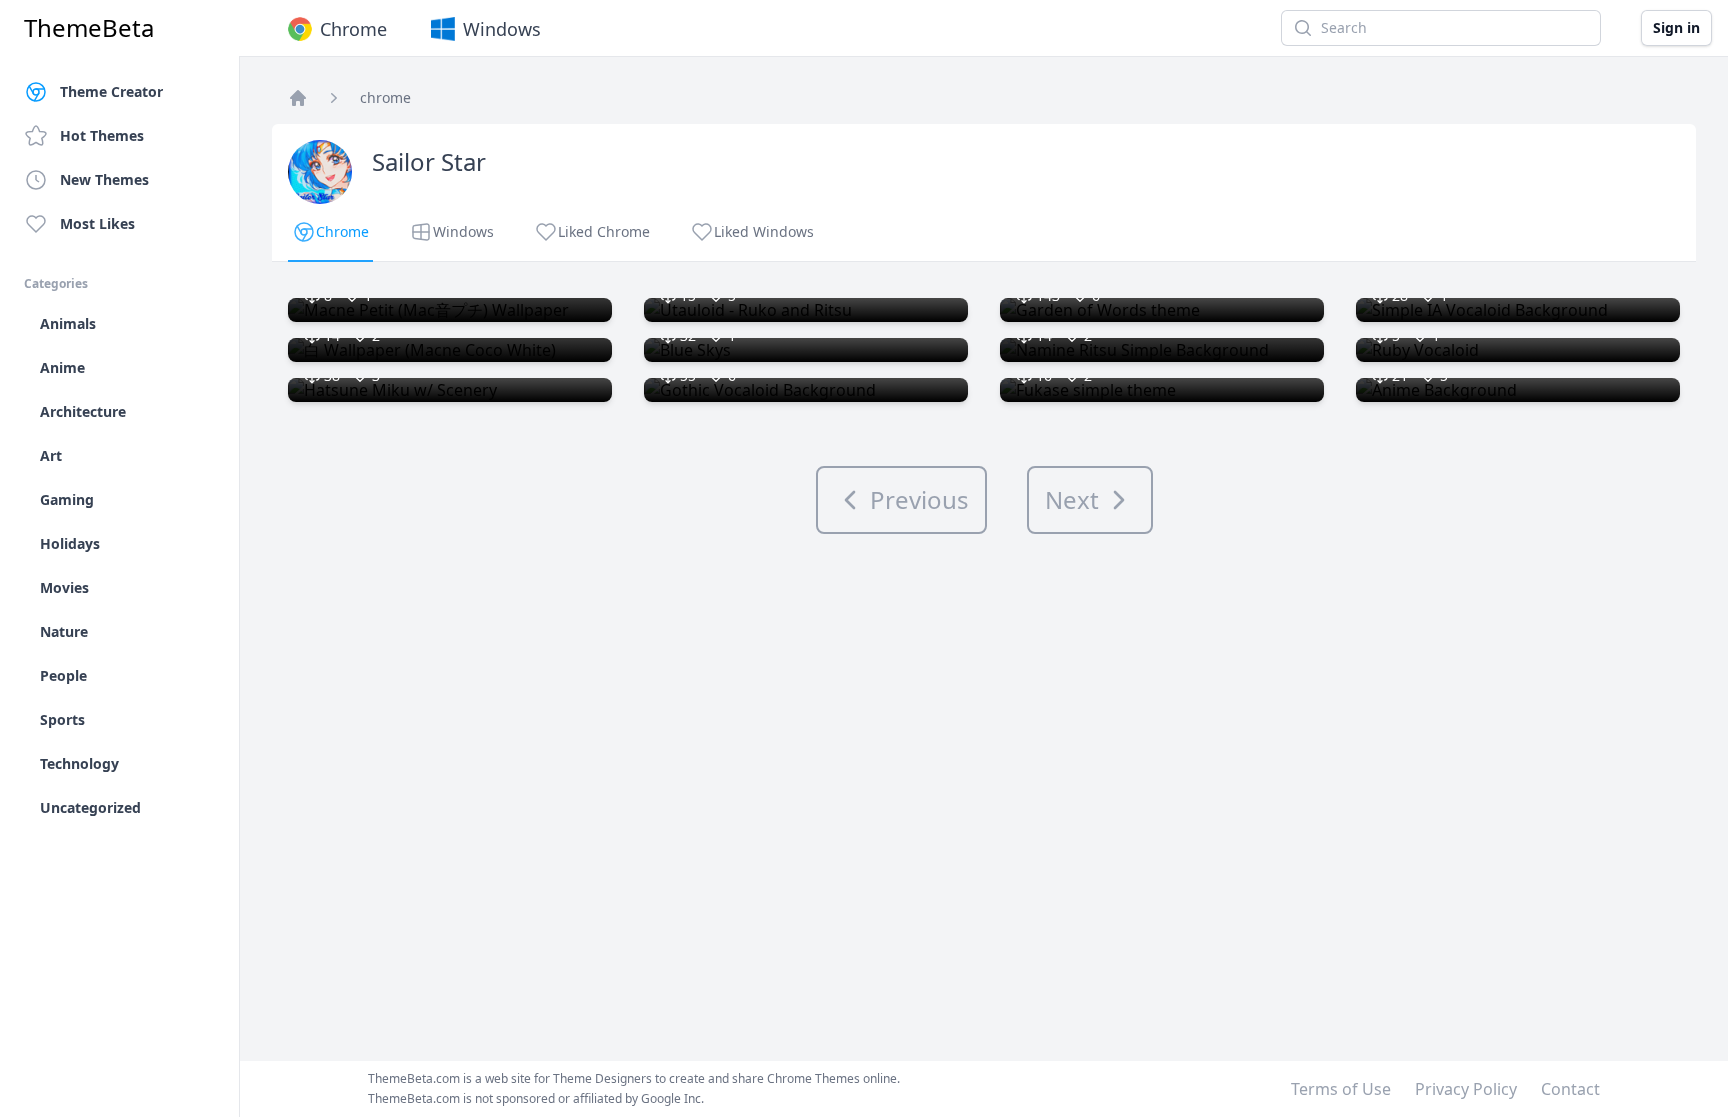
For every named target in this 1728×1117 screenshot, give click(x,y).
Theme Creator (111, 91)
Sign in (1676, 27)
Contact (1570, 1089)
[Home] (298, 98)
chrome (385, 97)
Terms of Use (1341, 1089)
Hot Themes (102, 135)
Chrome (353, 29)
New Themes (104, 179)
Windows (502, 29)
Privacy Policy (1466, 1089)
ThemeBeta (89, 28)
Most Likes (97, 223)
